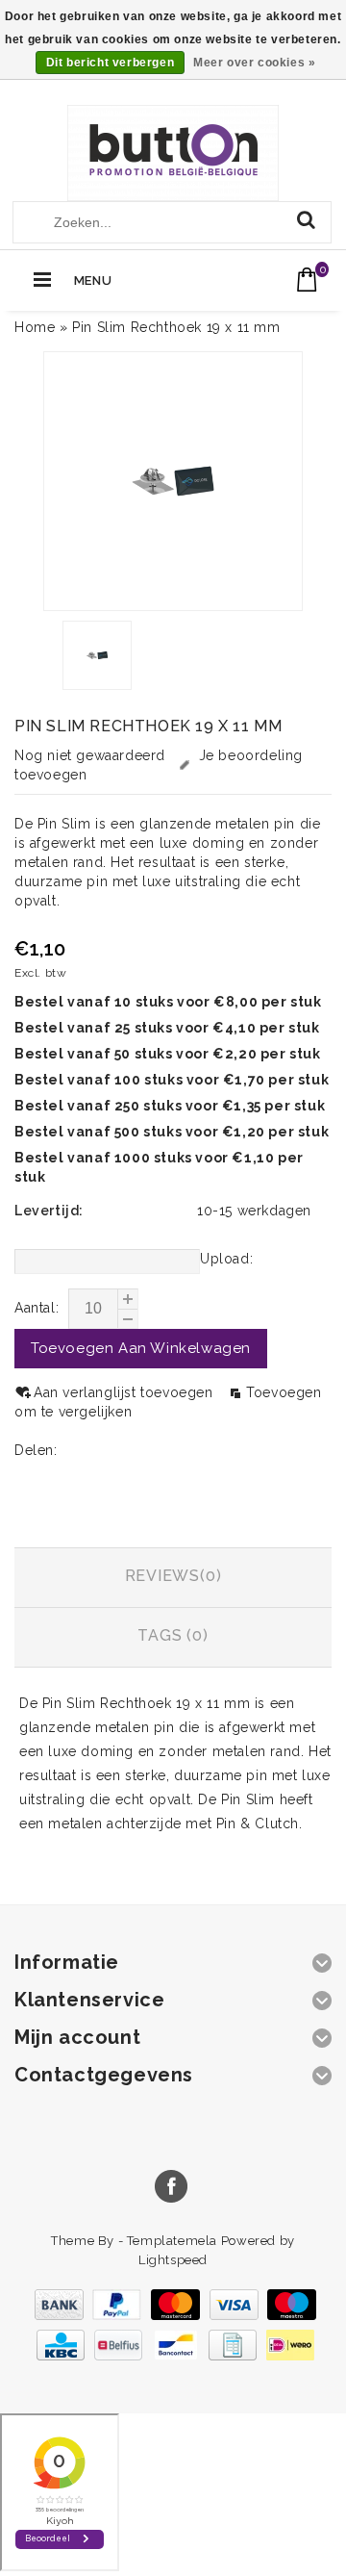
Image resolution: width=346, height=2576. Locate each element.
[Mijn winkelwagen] (307, 280)
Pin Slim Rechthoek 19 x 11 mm (176, 327)
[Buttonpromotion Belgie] (173, 153)
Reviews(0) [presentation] (173, 1576)
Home (35, 327)
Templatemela (174, 2241)
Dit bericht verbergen (111, 63)
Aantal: (37, 1308)
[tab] (173, 1518)
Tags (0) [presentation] (173, 1635)
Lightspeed (173, 2260)
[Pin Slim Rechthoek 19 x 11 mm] (173, 481)
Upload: (226, 1259)
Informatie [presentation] (173, 1516)
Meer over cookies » (254, 63)
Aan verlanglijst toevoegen (125, 1392)
